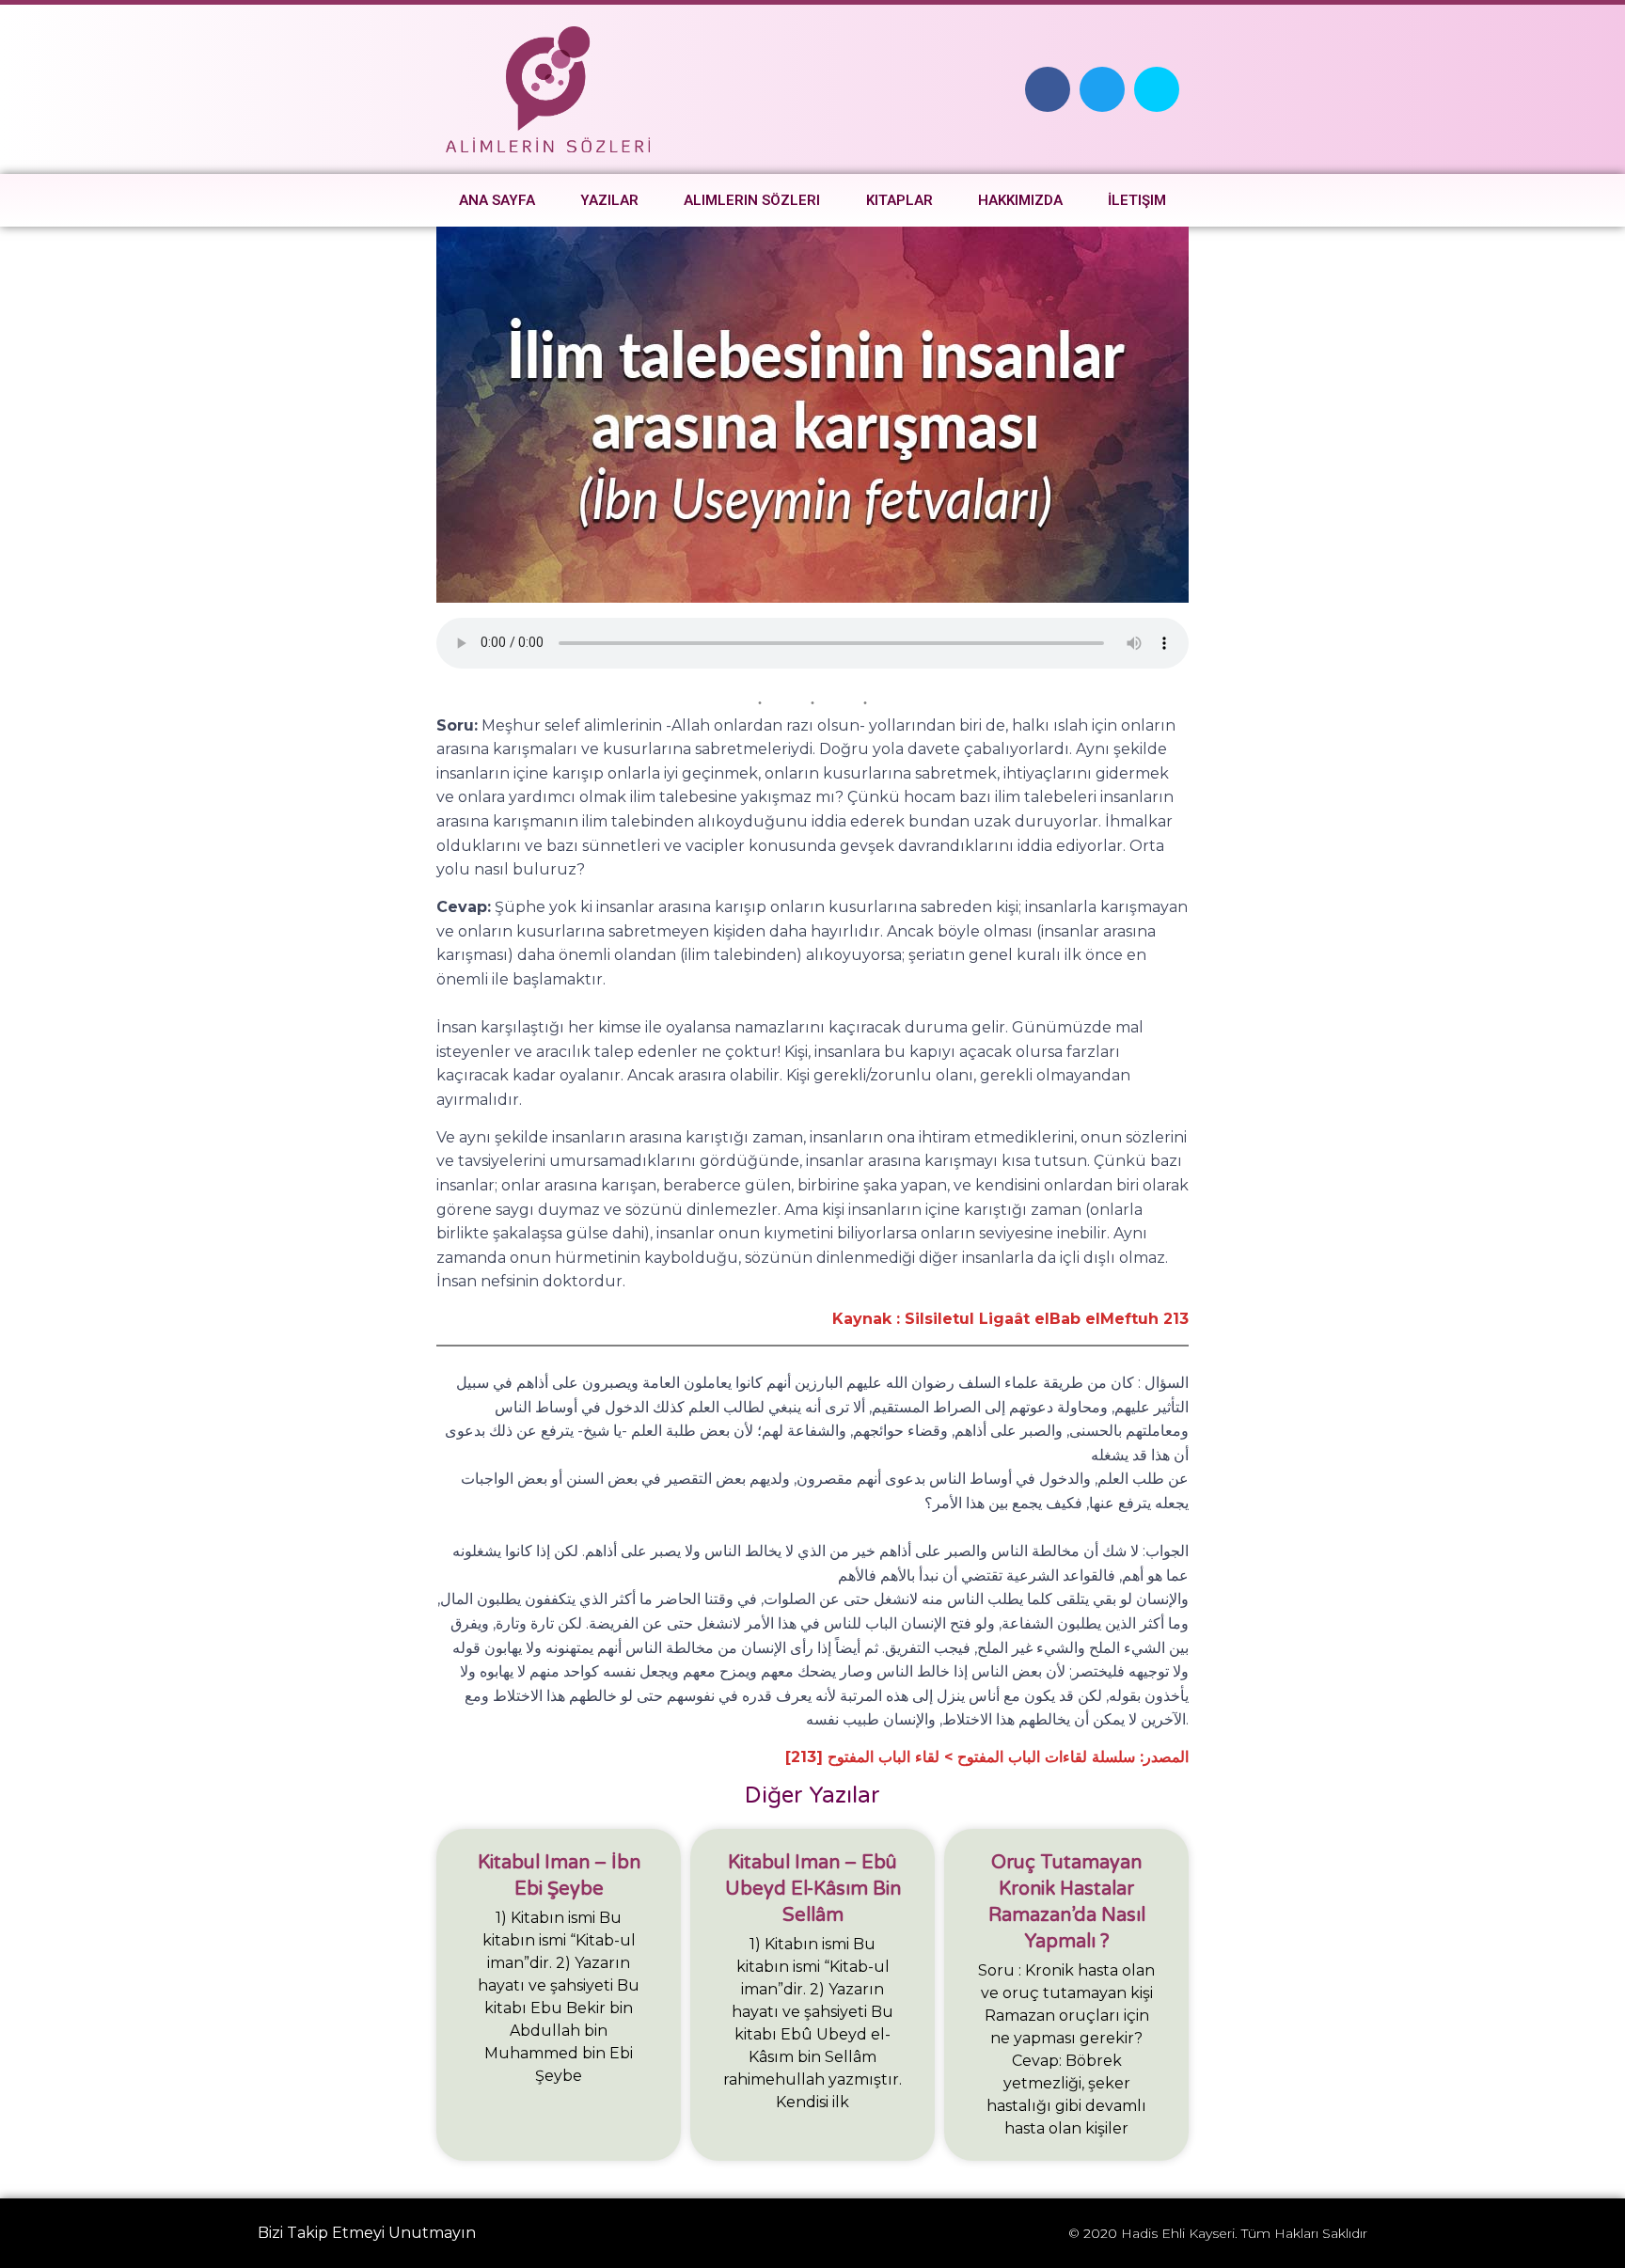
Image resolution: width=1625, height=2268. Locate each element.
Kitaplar (899, 200)
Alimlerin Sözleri (752, 200)
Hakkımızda (1020, 200)
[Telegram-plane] (1157, 89)
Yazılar (609, 200)
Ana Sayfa (497, 200)
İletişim (1137, 200)
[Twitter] (1102, 89)
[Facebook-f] (1048, 89)
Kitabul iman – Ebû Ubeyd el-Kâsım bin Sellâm (813, 1889)
